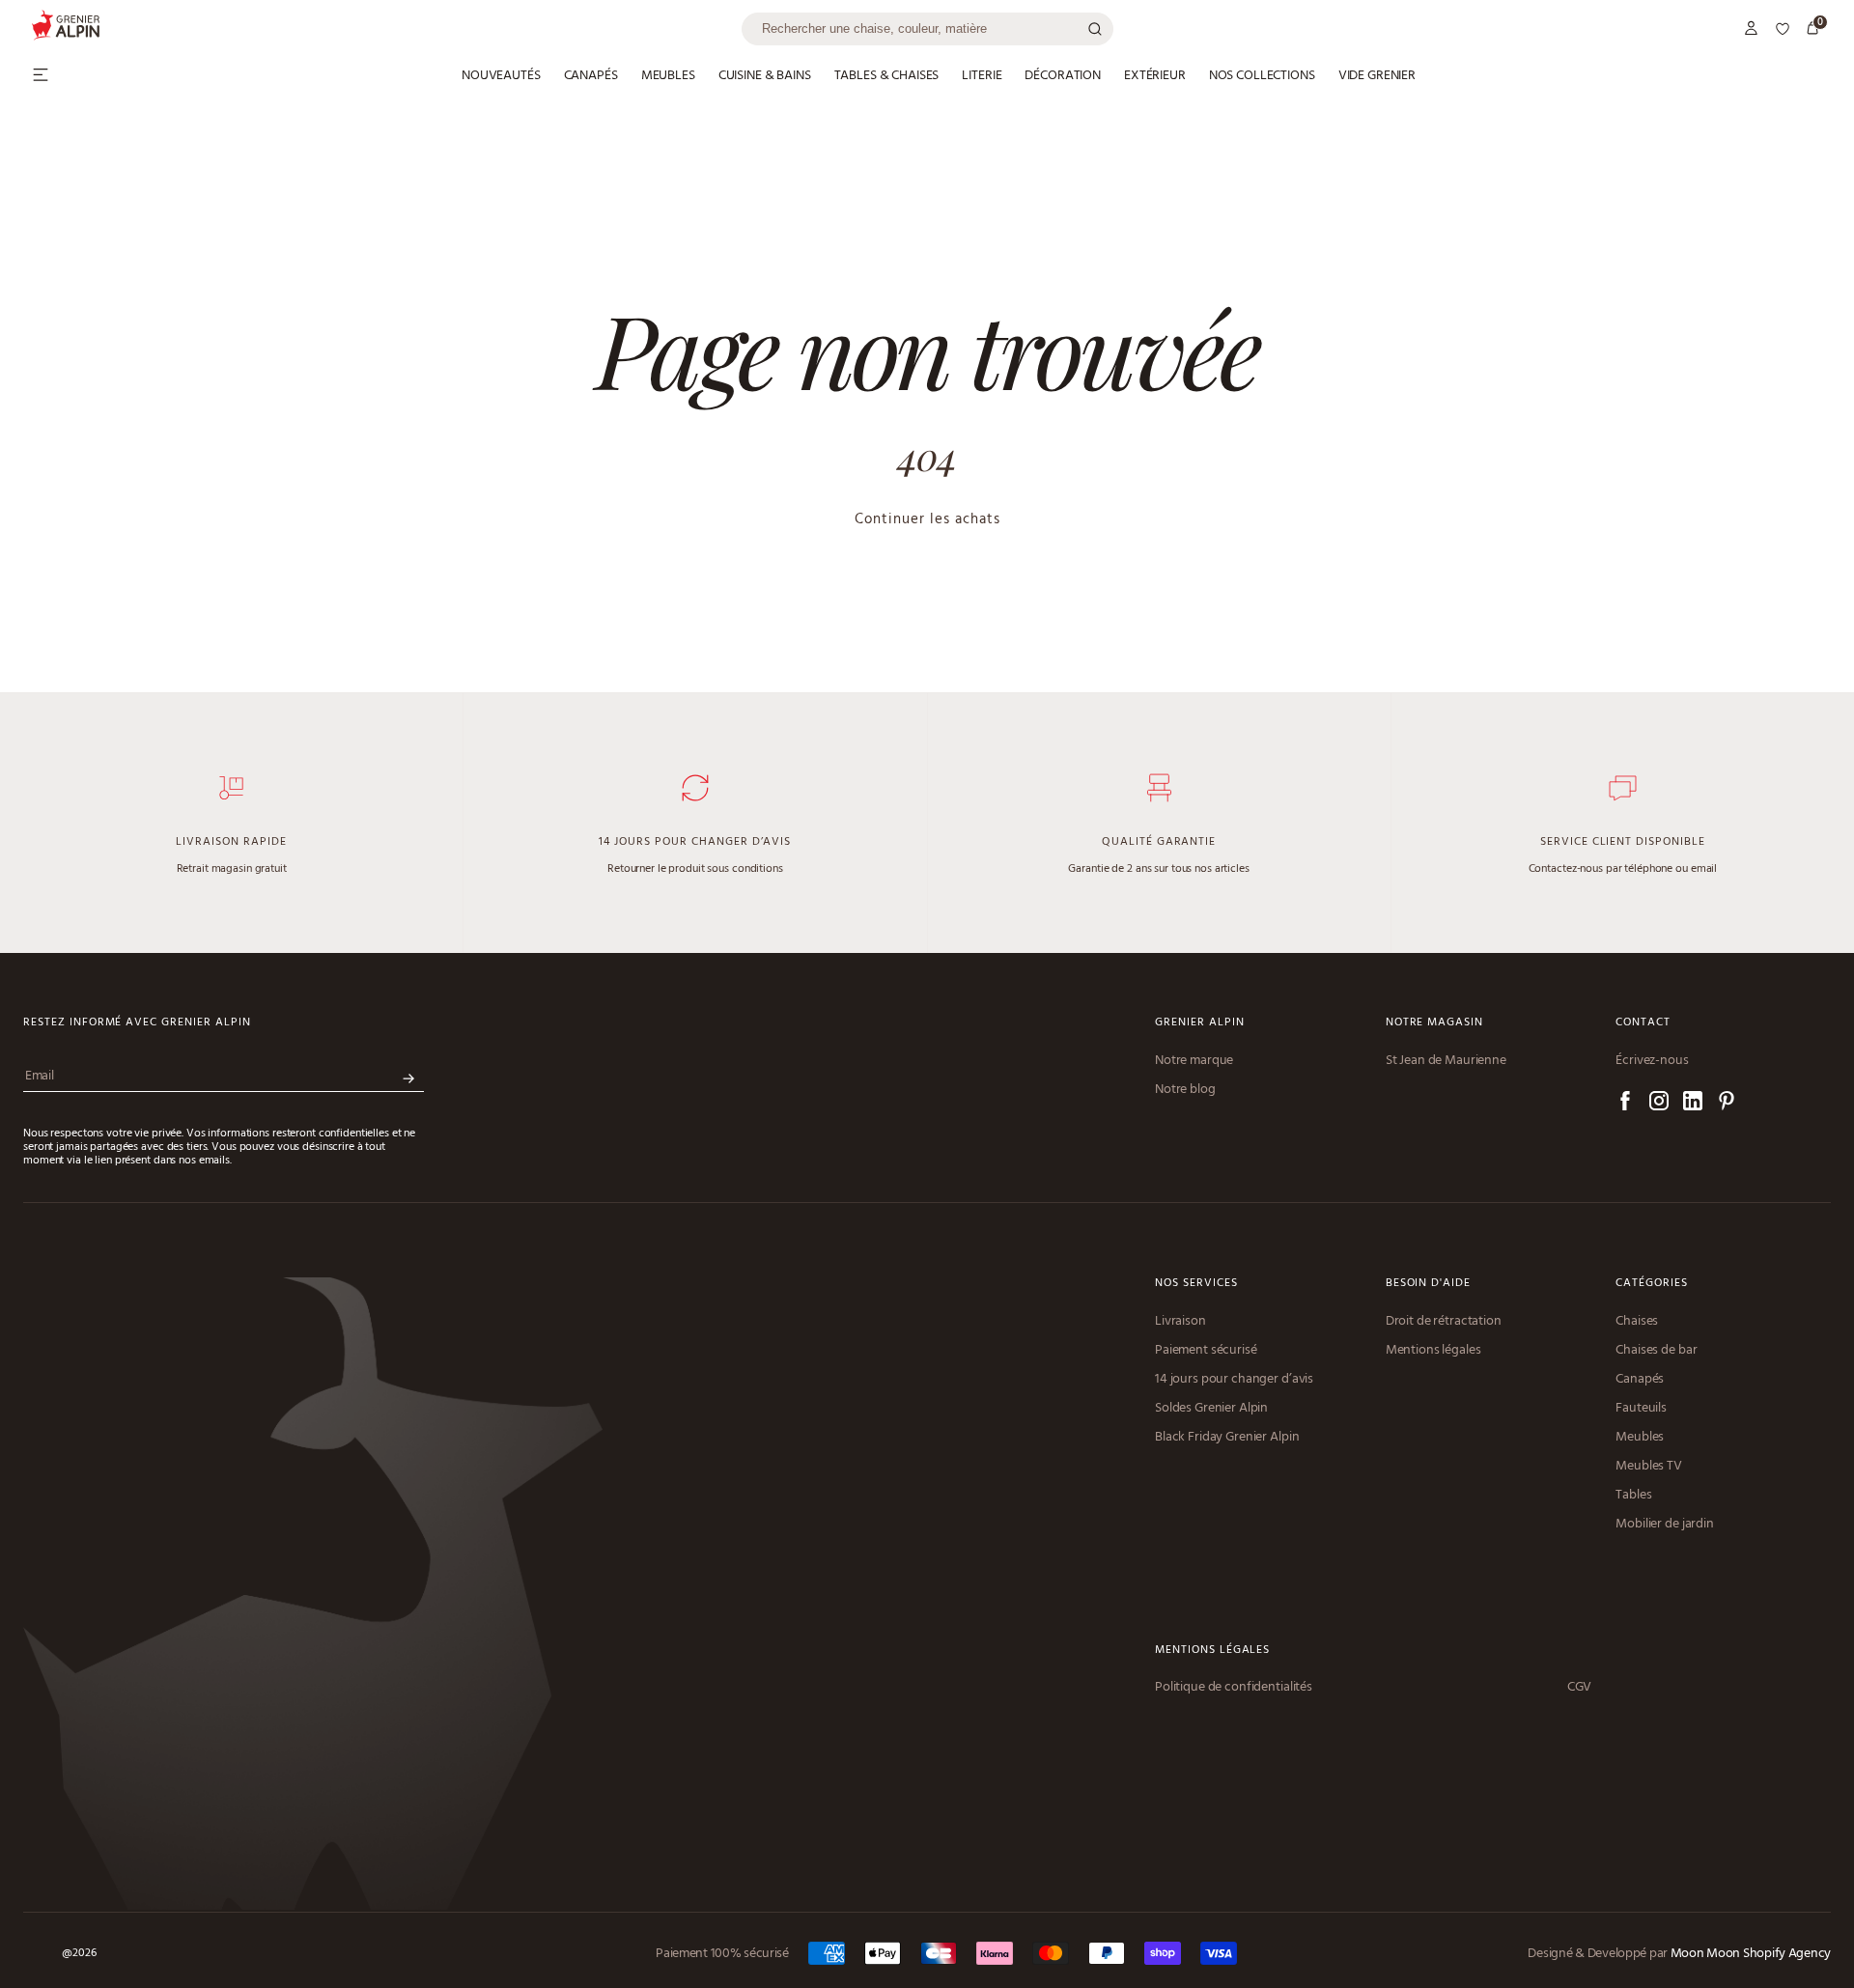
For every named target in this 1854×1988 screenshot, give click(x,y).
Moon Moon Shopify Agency (1751, 1954)
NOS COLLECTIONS (1262, 76)
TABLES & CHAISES (887, 76)
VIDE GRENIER (1377, 76)
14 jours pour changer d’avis (1234, 1380)
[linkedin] (1693, 1104)
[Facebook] (1625, 1104)
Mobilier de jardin (1664, 1525)
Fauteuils (1641, 1409)
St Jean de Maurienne (1446, 1061)
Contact (1643, 1023)
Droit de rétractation (1444, 1322)
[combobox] (927, 29)
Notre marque (1194, 1061)
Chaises (1637, 1322)
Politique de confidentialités (1234, 1688)
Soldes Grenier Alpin (1211, 1409)
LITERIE (982, 76)
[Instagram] (1659, 1104)
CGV (1580, 1688)
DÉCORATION (1063, 76)
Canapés (1640, 1380)
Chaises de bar (1656, 1351)
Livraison (1180, 1322)
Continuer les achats (927, 519)
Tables (1633, 1496)
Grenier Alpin (1199, 1023)
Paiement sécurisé (1206, 1351)
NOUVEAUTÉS (501, 76)
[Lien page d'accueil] (386, 28)
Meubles (1640, 1438)
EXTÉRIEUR (1155, 76)
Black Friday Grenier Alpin (1227, 1438)
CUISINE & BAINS (765, 76)
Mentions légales (1433, 1351)
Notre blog (1185, 1090)
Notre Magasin (1434, 1023)
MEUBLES (668, 76)
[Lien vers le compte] (1752, 29)
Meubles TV (1649, 1467)
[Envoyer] (408, 1079)
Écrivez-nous (1652, 1061)
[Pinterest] (1727, 1104)
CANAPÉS (591, 76)
